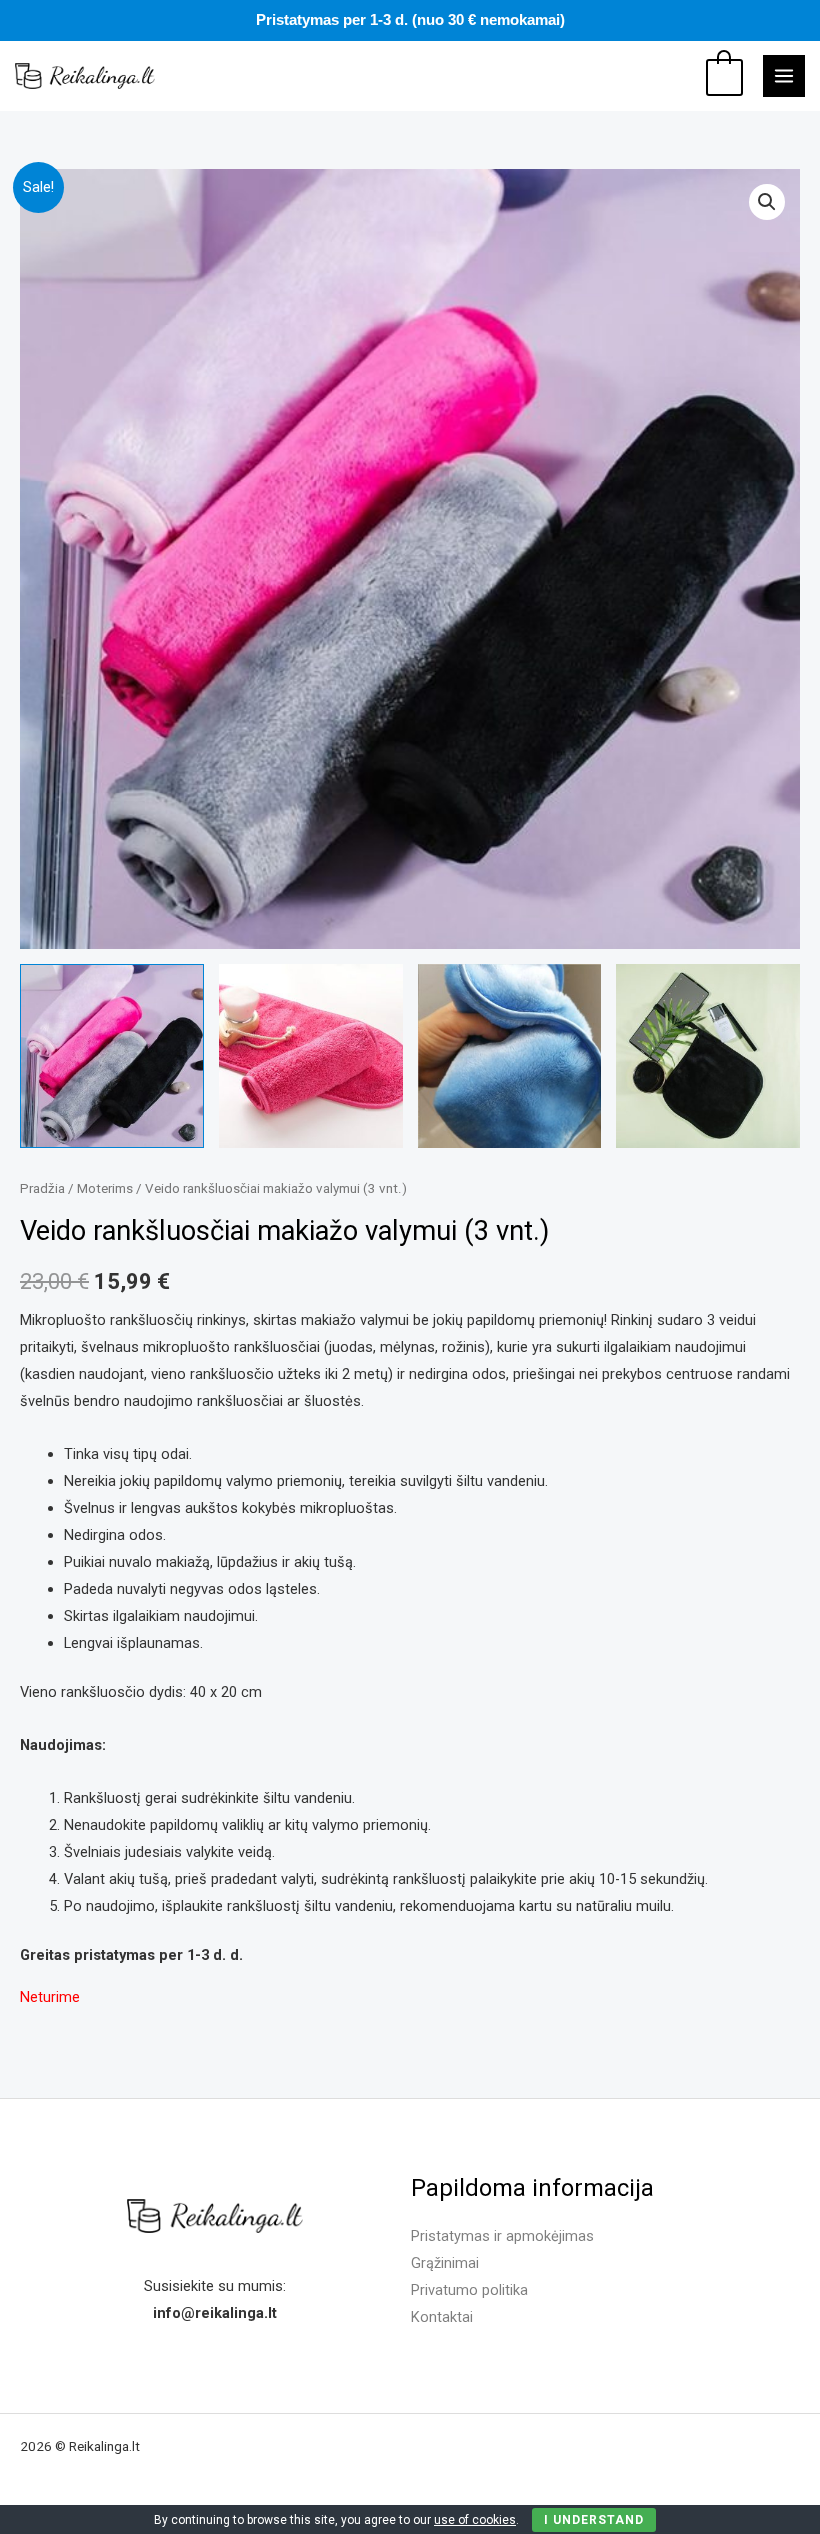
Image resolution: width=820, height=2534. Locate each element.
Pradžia (42, 1188)
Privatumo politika (469, 2290)
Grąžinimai (445, 2263)
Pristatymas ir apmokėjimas (502, 2236)
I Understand (594, 2520)
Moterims (105, 1188)
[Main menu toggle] (784, 76)
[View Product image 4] (708, 1056)
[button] (767, 202)
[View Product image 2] (311, 1056)
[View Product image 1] (112, 1056)
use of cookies (475, 2520)
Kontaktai (442, 2317)
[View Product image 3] (510, 1056)
